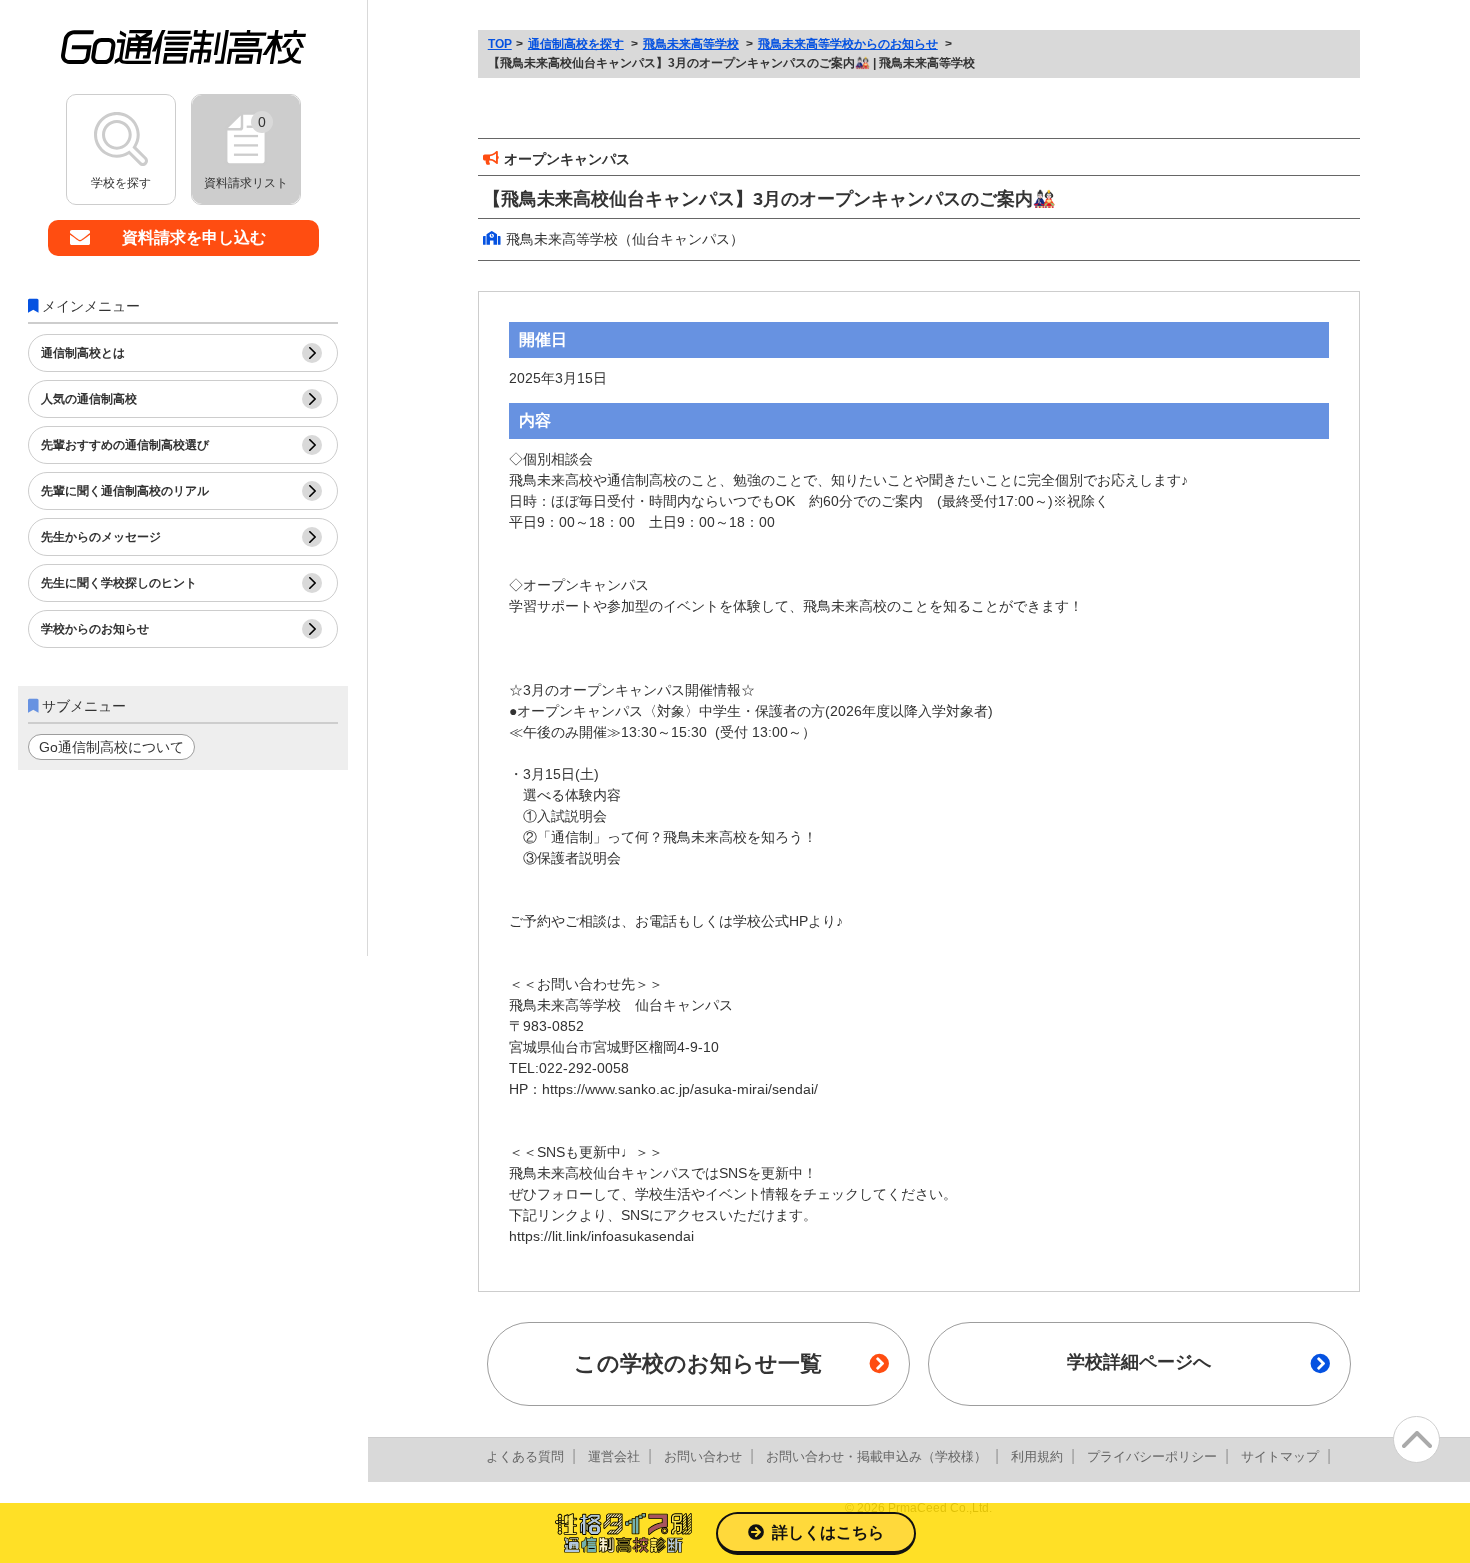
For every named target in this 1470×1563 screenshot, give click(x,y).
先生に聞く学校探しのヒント (119, 583)
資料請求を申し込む (194, 237)
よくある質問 (525, 1456)
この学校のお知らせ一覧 (698, 1363)
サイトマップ (1280, 1456)
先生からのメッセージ (101, 537)
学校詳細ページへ (1139, 1362)
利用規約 (1037, 1456)
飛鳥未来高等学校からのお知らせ (848, 44)
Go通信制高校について (111, 747)
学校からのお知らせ (95, 629)
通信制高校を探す (576, 44)
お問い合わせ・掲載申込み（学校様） (876, 1456)
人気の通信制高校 (89, 399)
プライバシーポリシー (1152, 1456)
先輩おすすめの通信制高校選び (125, 445)
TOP (500, 44)
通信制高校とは (83, 353)
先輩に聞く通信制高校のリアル (125, 491)
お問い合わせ (703, 1456)
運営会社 (614, 1456)
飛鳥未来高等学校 (691, 44)
